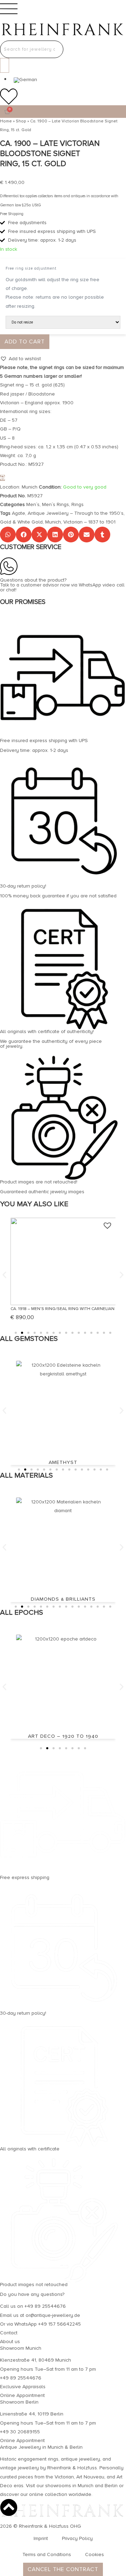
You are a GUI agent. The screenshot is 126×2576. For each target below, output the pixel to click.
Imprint (41, 2538)
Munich (53, 522)
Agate (19, 513)
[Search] (5, 65)
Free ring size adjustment (31, 268)
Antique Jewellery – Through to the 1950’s (76, 513)
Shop (21, 121)
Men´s (33, 504)
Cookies (94, 2554)
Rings (78, 504)
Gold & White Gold (21, 522)
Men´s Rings (55, 504)
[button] (20, 359)
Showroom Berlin (19, 2402)
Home (6, 121)
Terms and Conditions (47, 2554)
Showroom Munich (21, 2348)
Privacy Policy (77, 2538)
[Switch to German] (25, 80)
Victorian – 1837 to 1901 (89, 522)
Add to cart (25, 342)
